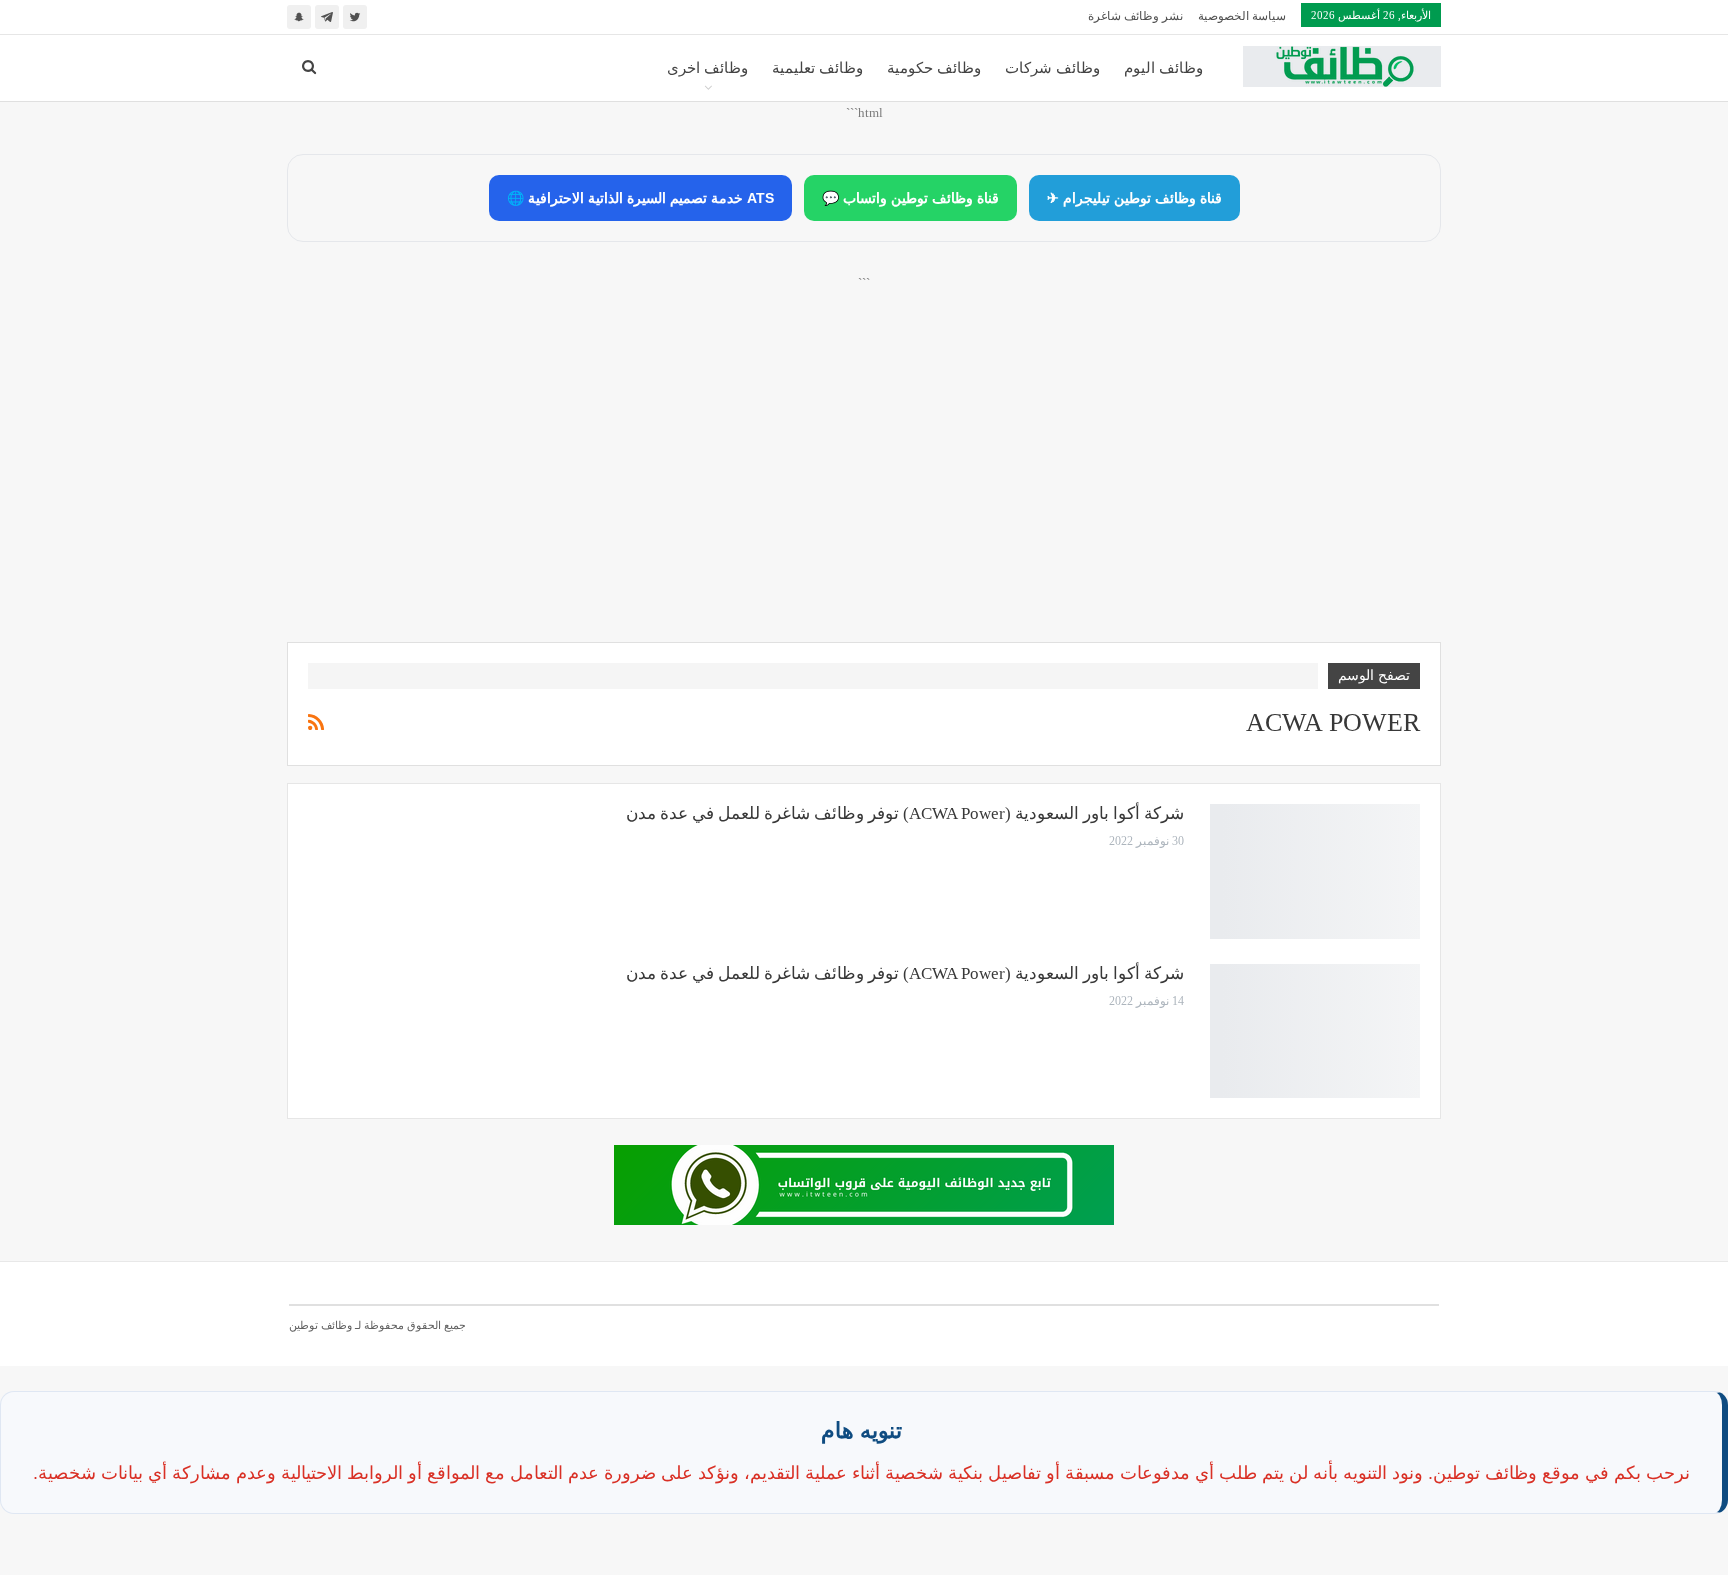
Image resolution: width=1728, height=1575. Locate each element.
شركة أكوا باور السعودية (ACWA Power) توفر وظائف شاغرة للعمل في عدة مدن (905, 813)
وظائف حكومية (934, 68)
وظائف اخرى (707, 68)
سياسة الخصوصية (1242, 16)
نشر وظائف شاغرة (1135, 16)
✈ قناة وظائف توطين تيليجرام (1134, 198)
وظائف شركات (1052, 68)
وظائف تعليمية (817, 68)
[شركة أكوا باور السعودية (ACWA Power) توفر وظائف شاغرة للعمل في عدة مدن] (1315, 871)
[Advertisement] (864, 481)
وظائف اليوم (1163, 68)
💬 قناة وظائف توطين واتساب (910, 198)
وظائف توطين (320, 1325)
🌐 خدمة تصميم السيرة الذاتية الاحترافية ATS (640, 198)
